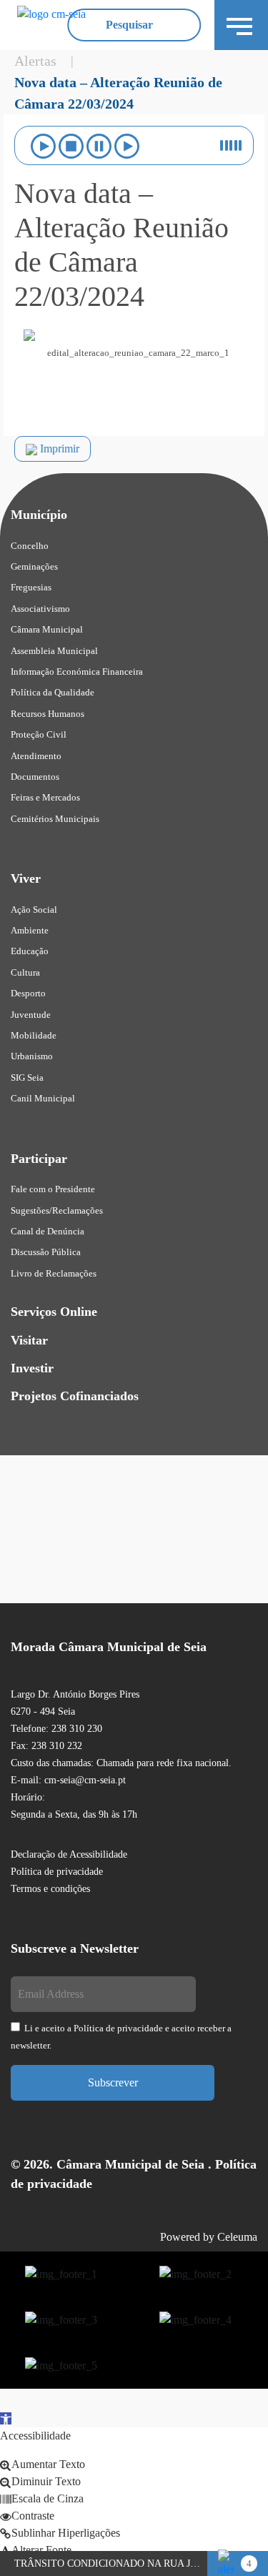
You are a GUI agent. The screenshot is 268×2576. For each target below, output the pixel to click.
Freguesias (31, 587)
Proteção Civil (39, 734)
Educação (30, 951)
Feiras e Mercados (45, 797)
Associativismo (40, 609)
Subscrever (113, 2082)
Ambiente (30, 930)
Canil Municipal (43, 1098)
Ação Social (34, 910)
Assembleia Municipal (54, 651)
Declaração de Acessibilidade (69, 1854)
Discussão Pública (46, 1252)
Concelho (30, 546)
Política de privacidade (57, 1872)
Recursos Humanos (48, 714)
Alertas (35, 61)
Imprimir (58, 449)
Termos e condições (50, 1889)
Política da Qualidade (53, 692)
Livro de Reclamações (54, 1273)
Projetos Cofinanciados (75, 1396)
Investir (32, 1368)
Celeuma (237, 2237)
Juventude (31, 1015)
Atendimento (36, 756)
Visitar (29, 1340)
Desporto (28, 993)
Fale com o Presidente (53, 1189)
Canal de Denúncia (48, 1231)
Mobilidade (34, 1035)
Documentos (35, 777)
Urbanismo (32, 1056)
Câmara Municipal (47, 629)
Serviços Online (54, 1312)
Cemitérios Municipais (55, 819)
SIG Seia (27, 1078)
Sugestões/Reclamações (57, 1210)
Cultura (25, 972)
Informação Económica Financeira (77, 672)
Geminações (34, 566)
